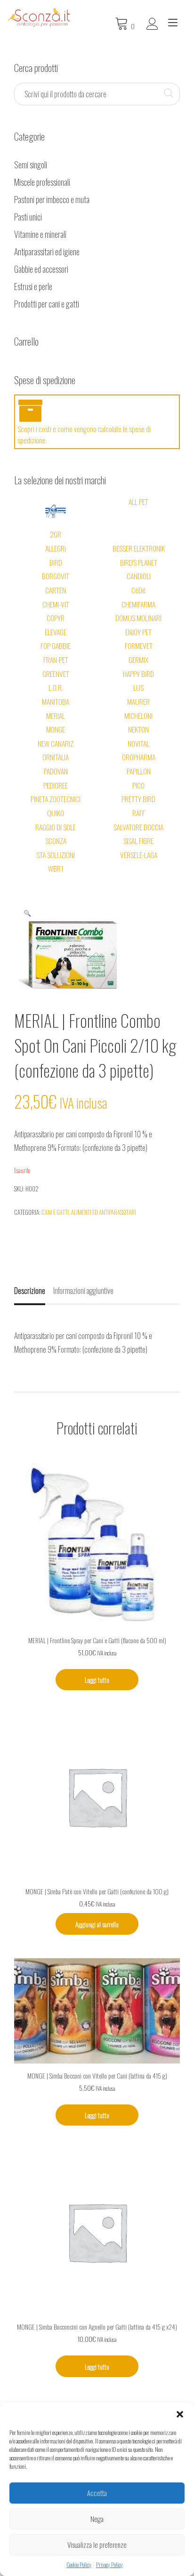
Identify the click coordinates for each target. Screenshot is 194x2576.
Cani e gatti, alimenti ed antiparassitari (89, 1212)
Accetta (97, 2493)
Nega (97, 2519)
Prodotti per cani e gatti (47, 304)
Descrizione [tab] (30, 1291)
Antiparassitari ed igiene (47, 252)
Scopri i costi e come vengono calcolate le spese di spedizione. (84, 434)
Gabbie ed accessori (41, 269)
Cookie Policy (79, 2564)
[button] (180, 2414)
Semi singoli (31, 165)
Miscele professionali (42, 182)
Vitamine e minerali (40, 234)
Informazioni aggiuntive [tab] (83, 1291)
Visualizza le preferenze (97, 2544)
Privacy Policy (109, 2564)
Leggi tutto (97, 1680)
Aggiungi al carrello (97, 1924)
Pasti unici (28, 217)
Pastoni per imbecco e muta (52, 199)
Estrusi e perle (33, 286)
